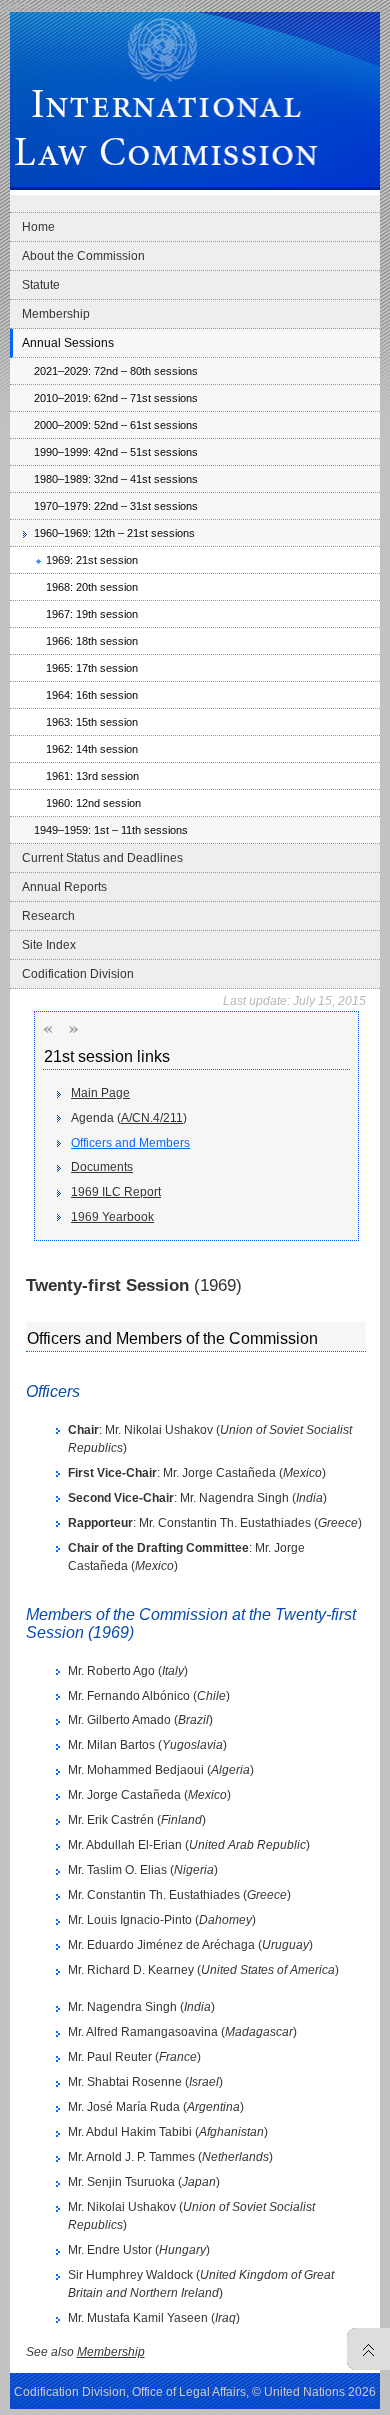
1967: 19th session (92, 614)
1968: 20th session (92, 587)
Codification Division (78, 974)
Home (38, 227)
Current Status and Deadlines (102, 858)
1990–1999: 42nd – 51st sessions (116, 452)
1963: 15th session (92, 722)
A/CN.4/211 (152, 1118)
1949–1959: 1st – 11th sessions (111, 830)
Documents (102, 1167)
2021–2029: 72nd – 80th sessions (116, 371)
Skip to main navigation (55, 6)
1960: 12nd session (93, 803)
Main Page (100, 1093)
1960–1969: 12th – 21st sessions (114, 533)
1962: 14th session (92, 749)
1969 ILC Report (116, 1192)
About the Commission (83, 256)
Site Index (49, 945)
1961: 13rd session (92, 776)
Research (48, 916)
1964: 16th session (92, 695)
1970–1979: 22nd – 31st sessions (116, 506)
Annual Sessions (68, 343)
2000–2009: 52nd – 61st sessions (116, 425)
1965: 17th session (92, 668)
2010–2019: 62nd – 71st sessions (116, 398)
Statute (41, 285)
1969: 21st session (92, 560)
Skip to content (150, 6)
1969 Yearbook (112, 1217)
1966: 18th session (92, 641)
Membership (56, 314)
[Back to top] (363, 2349)
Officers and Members (130, 1143)
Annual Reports (64, 887)
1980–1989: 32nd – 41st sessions (116, 479)
